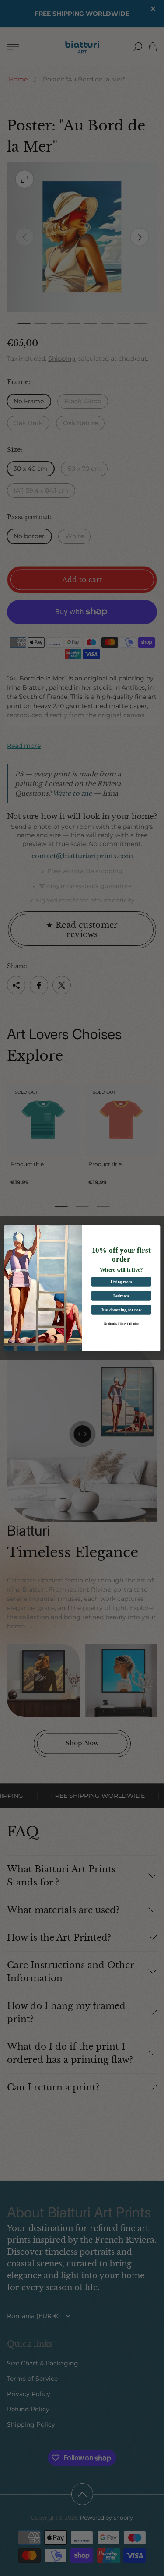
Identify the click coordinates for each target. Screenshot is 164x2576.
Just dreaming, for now (121, 1310)
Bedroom (121, 1296)
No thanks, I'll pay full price (121, 1323)
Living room (121, 1282)
